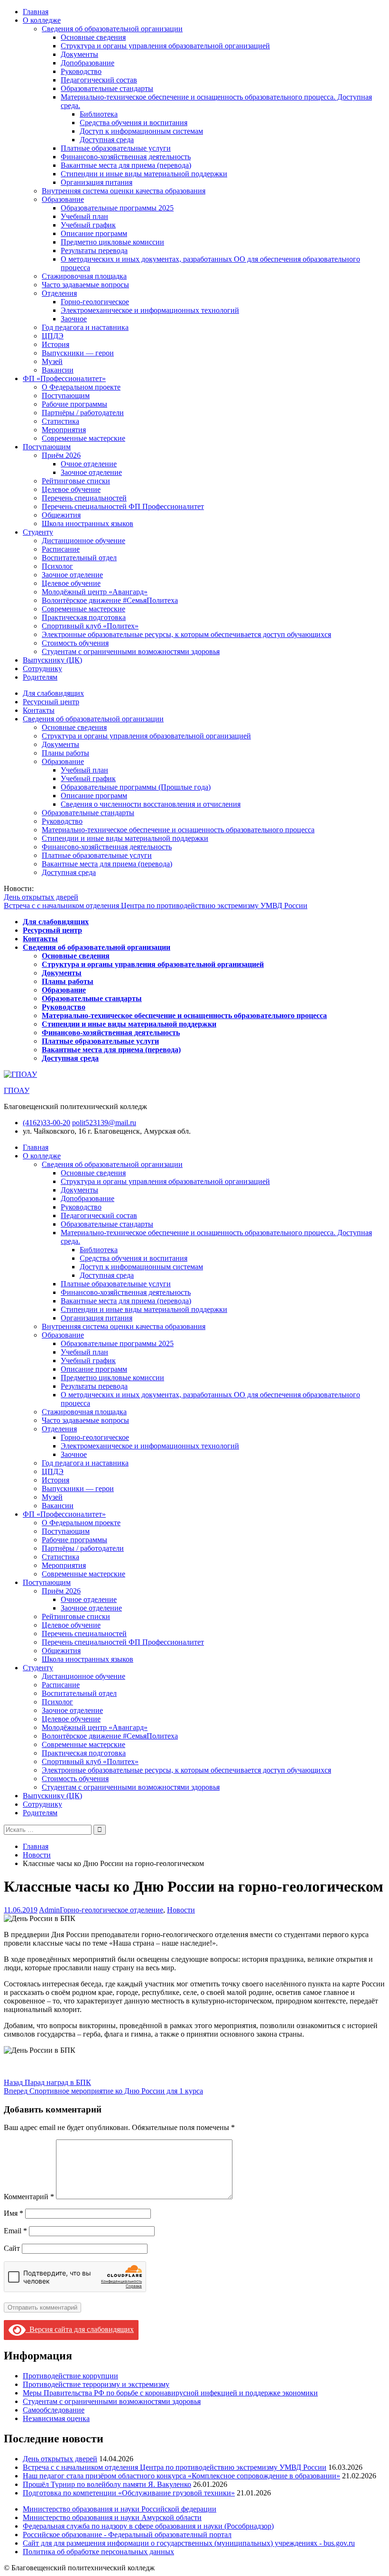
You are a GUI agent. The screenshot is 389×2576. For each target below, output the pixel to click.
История (56, 344)
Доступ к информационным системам (141, 131)
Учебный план (84, 216)
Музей (52, 361)
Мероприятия (64, 430)
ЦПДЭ (53, 336)
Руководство (81, 71)
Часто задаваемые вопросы (85, 285)
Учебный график (88, 225)
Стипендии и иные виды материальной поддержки (144, 174)
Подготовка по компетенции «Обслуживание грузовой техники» (129, 2493)
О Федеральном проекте (81, 387)
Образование (63, 199)
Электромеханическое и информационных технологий (150, 310)
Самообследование (54, 2410)
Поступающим (66, 396)
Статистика (60, 421)
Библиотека (99, 114)
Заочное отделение (91, 472)
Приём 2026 (61, 455)
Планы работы (65, 753)
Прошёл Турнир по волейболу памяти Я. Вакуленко (107, 2484)
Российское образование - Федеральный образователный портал (127, 2535)
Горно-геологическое (95, 302)
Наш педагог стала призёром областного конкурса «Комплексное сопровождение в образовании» (181, 2476)
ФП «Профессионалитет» (64, 378)
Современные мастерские (83, 438)
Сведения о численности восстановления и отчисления (151, 804)
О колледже (42, 20)
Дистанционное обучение (83, 541)
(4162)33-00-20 (46, 1123)
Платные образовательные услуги (116, 148)
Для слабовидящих (53, 693)
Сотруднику (42, 669)
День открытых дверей (41, 897)
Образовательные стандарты (107, 88)
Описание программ (94, 233)
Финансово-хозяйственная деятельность (126, 157)
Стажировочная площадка (84, 276)
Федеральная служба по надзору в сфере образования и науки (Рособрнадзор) (148, 2526)
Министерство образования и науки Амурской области (112, 2517)
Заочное (74, 319)
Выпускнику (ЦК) (52, 660)
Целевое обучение (71, 489)
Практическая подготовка (84, 617)
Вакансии (58, 370)
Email (15, 2231)
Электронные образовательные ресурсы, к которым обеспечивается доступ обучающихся (186, 634)
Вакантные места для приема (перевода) (126, 165)
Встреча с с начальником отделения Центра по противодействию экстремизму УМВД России (156, 906)
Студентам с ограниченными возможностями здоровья (131, 651)
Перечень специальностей (84, 498)
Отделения (59, 293)
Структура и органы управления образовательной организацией (165, 46)
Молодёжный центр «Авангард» (95, 592)
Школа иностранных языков (88, 523)
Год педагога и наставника (85, 327)
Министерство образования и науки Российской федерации (120, 2509)
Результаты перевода (94, 250)
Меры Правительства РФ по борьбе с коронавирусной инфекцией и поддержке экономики (170, 2393)
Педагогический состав (99, 80)
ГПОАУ (17, 1090)
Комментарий (29, 2197)
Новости (181, 1910)
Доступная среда (107, 140)
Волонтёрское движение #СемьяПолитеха (110, 600)
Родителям (40, 677)
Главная (36, 12)
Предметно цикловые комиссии (112, 242)
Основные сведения (93, 37)
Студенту (38, 532)
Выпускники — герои (78, 353)
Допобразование (88, 63)
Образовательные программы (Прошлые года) (136, 787)
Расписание (61, 549)
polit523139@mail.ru (104, 1123)
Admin (49, 1910)
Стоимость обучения (75, 643)
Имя (14, 2213)
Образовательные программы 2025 (117, 208)
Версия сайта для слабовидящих (80, 2329)
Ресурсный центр (51, 702)
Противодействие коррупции (70, 2376)
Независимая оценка (56, 2418)
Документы (79, 54)
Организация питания (97, 182)
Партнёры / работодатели (83, 413)
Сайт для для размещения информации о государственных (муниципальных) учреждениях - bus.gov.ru (189, 2543)
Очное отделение (89, 464)
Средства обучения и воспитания (134, 123)
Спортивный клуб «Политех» (90, 626)
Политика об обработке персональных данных (98, 2552)
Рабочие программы (74, 404)
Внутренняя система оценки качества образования (124, 191)
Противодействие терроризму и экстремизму (96, 2384)
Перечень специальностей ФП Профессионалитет (123, 506)
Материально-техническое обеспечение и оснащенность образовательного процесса (178, 830)
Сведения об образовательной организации (112, 29)
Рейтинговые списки (76, 481)
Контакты (39, 710)
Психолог (57, 566)
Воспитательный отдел (79, 558)
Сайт (12, 2248)
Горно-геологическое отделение (111, 1910)
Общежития (61, 515)
